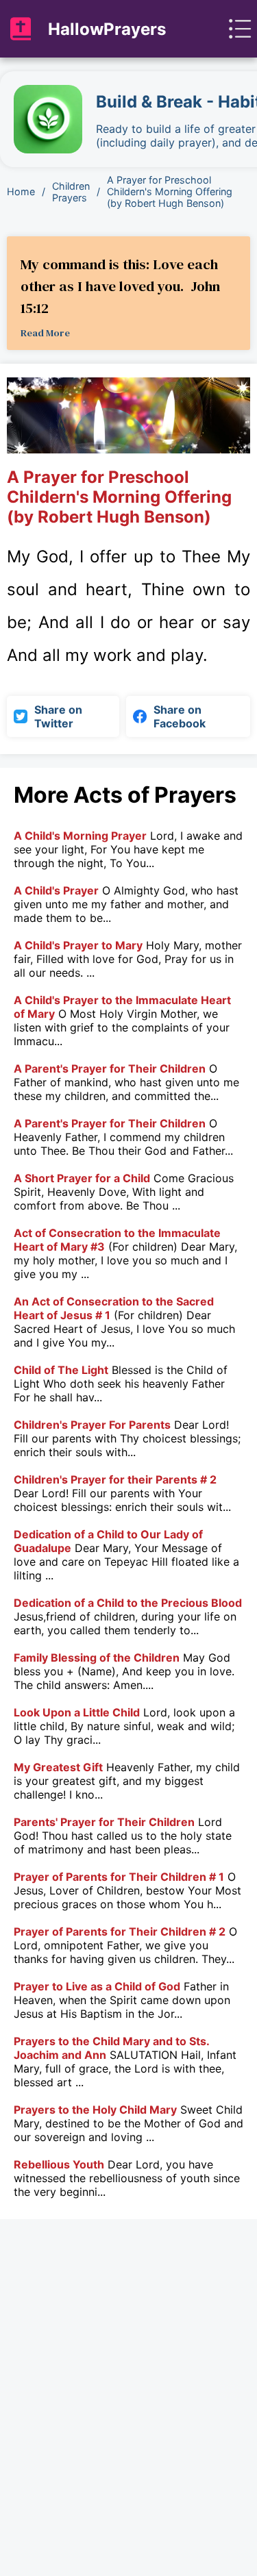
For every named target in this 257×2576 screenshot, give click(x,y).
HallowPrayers (107, 29)
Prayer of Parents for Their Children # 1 (119, 1877)
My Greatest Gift (58, 1767)
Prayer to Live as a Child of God (97, 1986)
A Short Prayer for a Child (82, 1178)
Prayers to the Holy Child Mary (95, 2110)
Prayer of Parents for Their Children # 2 (120, 1931)
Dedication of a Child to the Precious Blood (128, 1603)
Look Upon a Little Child (77, 1712)
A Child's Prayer (56, 890)
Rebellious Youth (59, 2164)
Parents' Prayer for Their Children (104, 1822)
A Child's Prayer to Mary (78, 945)
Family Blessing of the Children (97, 1658)
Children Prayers (71, 192)
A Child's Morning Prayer (80, 836)
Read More (45, 333)
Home (21, 191)
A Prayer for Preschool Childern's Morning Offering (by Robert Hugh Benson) (170, 191)
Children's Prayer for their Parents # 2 (115, 1479)
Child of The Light (61, 1370)
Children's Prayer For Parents (92, 1425)
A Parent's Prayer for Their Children (110, 1068)
